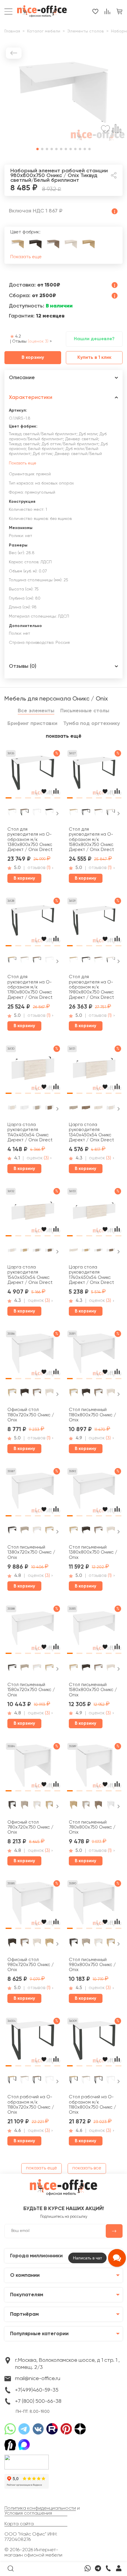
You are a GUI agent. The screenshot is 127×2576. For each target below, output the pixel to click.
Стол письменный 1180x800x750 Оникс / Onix (92, 1415)
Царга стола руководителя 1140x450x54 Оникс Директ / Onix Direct (30, 1132)
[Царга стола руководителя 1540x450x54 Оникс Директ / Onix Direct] (33, 1213)
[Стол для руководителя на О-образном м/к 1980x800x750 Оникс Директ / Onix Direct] (94, 923)
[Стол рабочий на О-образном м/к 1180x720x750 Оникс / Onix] (33, 2043)
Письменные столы (85, 711)
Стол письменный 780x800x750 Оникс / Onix (92, 1827)
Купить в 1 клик (94, 358)
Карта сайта (19, 2524)
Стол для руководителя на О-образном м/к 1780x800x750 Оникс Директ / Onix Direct (30, 987)
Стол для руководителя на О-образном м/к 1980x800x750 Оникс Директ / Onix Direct (91, 987)
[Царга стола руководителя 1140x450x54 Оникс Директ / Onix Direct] (33, 1071)
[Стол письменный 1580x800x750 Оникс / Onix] (94, 1631)
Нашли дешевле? (94, 339)
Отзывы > (32, 341)
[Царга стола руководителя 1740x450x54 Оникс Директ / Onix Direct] (94, 1213)
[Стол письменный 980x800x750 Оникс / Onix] (94, 1905)
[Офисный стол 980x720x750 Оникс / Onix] (33, 1905)
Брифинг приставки (32, 724)
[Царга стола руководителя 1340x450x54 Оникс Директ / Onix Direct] (94, 1071)
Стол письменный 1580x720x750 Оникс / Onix (31, 1690)
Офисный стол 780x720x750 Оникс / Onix (30, 1827)
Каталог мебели (44, 31)
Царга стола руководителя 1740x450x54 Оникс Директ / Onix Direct (91, 1275)
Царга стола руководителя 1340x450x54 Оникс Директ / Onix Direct (91, 1132)
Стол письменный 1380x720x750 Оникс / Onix (31, 1552)
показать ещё (64, 736)
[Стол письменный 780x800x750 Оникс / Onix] (94, 1768)
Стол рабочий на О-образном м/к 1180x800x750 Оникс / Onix (92, 2105)
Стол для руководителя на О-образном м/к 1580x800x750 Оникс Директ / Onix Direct (91, 839)
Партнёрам (24, 2314)
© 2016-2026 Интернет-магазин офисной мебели (33, 2553)
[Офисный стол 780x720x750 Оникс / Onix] (33, 1768)
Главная (12, 31)
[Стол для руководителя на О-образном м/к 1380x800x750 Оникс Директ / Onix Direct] (33, 775)
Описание (22, 378)
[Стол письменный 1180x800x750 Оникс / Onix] (94, 1356)
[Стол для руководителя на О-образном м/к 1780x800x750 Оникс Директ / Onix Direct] (33, 923)
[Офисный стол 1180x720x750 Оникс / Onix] (33, 1356)
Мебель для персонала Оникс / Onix (56, 699)
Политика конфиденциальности (40, 2508)
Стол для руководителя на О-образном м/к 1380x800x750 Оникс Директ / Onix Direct (30, 839)
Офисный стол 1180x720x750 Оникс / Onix (31, 1415)
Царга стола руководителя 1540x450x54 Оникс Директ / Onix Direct (30, 1275)
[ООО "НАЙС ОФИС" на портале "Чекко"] (27, 2457)
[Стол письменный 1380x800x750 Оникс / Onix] (94, 1493)
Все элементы (36, 711)
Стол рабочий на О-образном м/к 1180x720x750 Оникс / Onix (31, 2105)
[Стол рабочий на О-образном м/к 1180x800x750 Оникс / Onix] (94, 2043)
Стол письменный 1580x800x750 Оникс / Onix (93, 1690)
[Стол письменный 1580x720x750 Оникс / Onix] (33, 1631)
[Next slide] (57, 814)
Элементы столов (86, 31)
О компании (25, 2275)
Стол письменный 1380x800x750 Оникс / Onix (93, 1552)
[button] (38, 149)
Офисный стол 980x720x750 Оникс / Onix (31, 1965)
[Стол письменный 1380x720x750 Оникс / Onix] (33, 1493)
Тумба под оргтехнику (92, 724)
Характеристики (31, 397)
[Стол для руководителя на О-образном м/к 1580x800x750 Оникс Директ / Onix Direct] (94, 775)
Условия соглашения (28, 2513)
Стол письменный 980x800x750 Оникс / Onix (92, 1965)
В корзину (33, 358)
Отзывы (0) (23, 666)
